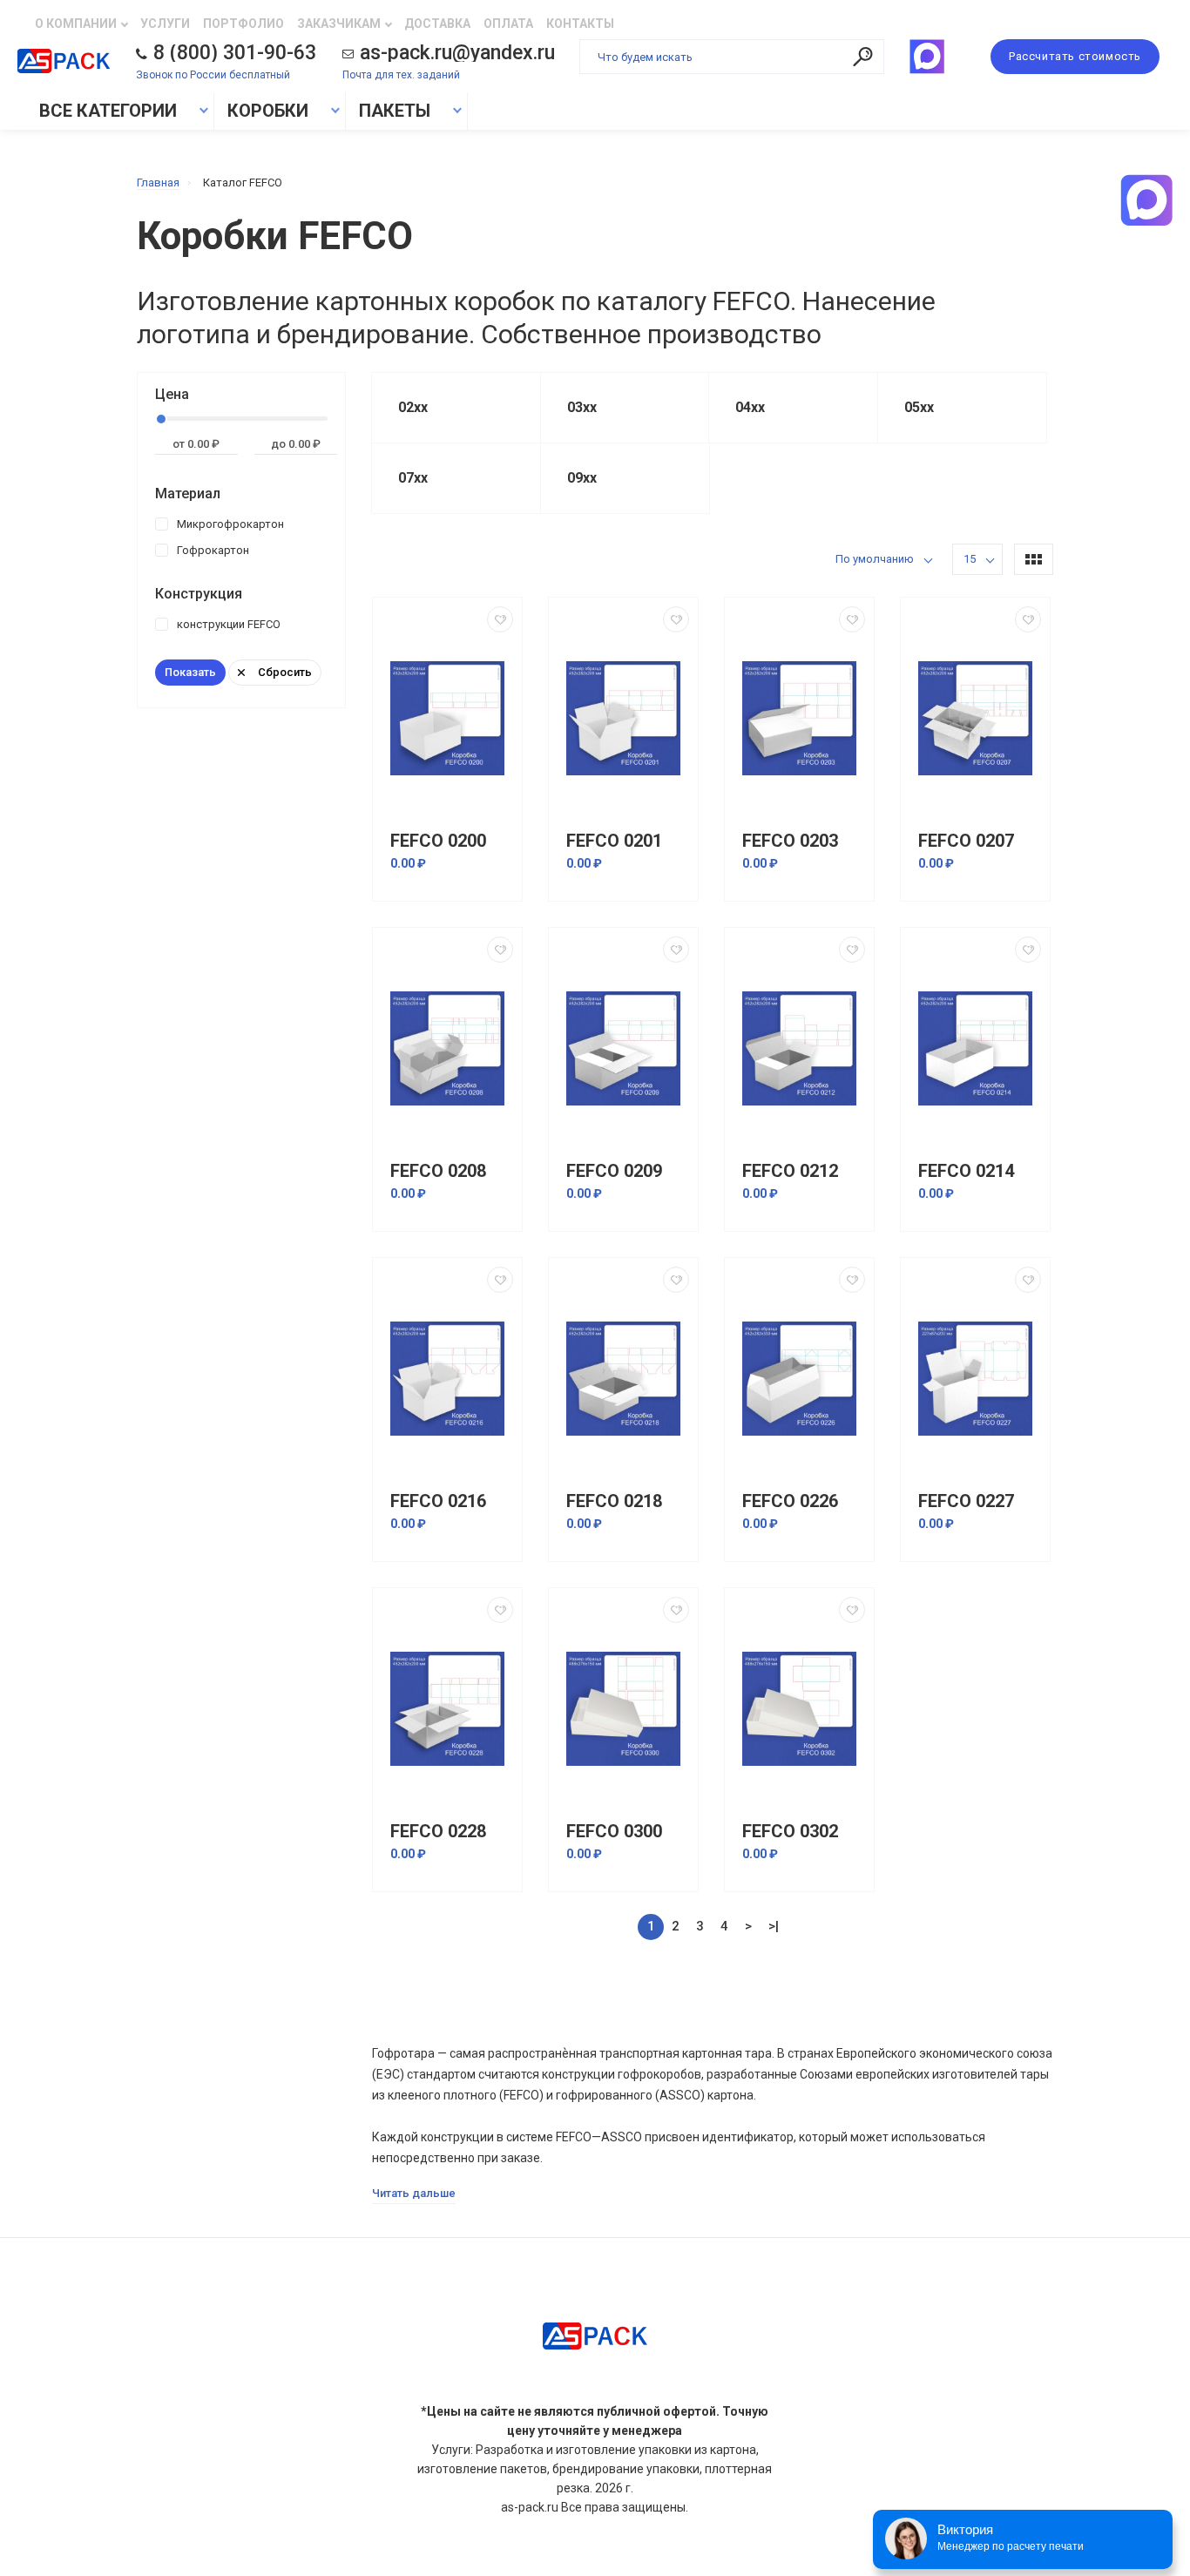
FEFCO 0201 (614, 841)
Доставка (437, 24)
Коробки (268, 111)
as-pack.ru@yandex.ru (457, 53)
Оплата (508, 24)
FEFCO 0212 (790, 1171)
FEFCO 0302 (790, 1832)
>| (774, 1926)
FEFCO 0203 (790, 841)
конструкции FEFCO (229, 624)
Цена (172, 394)
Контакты (580, 24)
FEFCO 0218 (614, 1501)
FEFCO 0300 (614, 1832)
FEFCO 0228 (438, 1832)
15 (970, 559)
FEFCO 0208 (438, 1171)
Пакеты (395, 111)
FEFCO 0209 (614, 1171)
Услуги (165, 24)
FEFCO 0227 (966, 1501)
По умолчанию (875, 559)
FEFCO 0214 (966, 1171)
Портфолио (243, 24)
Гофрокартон (213, 550)
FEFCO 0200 (438, 841)
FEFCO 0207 (966, 841)
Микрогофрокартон (230, 524)
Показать (190, 672)
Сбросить (285, 672)
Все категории (106, 111)
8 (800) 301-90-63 (235, 53)
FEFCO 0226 (790, 1501)
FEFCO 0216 (438, 1501)
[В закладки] (500, 619)
